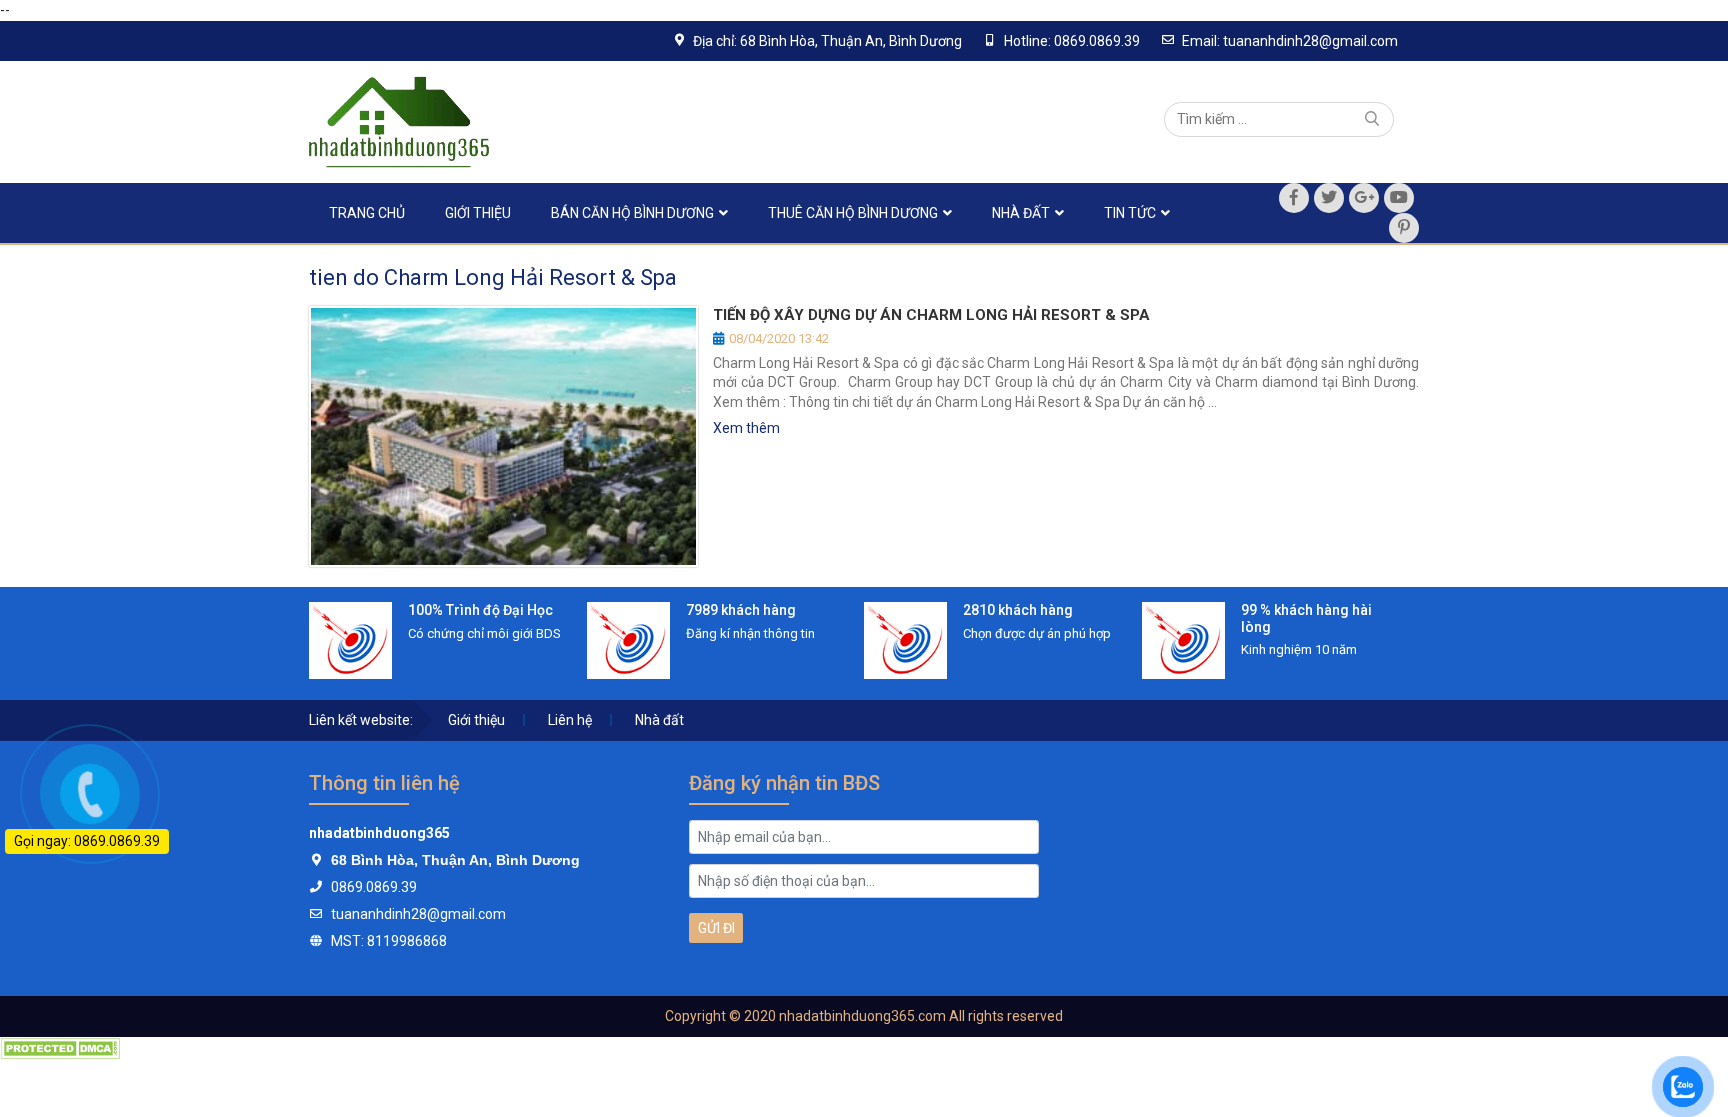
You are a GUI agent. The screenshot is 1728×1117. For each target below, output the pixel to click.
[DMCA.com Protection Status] (60, 1047)
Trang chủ (367, 213)
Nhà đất (1021, 213)
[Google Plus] (1364, 198)
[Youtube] (1399, 198)
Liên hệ (570, 720)
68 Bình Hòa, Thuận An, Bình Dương (455, 860)
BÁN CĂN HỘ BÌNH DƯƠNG (632, 213)
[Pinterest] (1404, 228)
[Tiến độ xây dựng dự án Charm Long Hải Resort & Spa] (503, 436)
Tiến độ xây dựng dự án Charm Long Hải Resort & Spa (931, 315)
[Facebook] (1294, 198)
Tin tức (1130, 213)
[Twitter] (1329, 198)
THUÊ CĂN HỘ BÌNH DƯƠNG (853, 213)
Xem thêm (746, 428)
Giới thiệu (478, 213)
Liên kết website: (361, 720)
